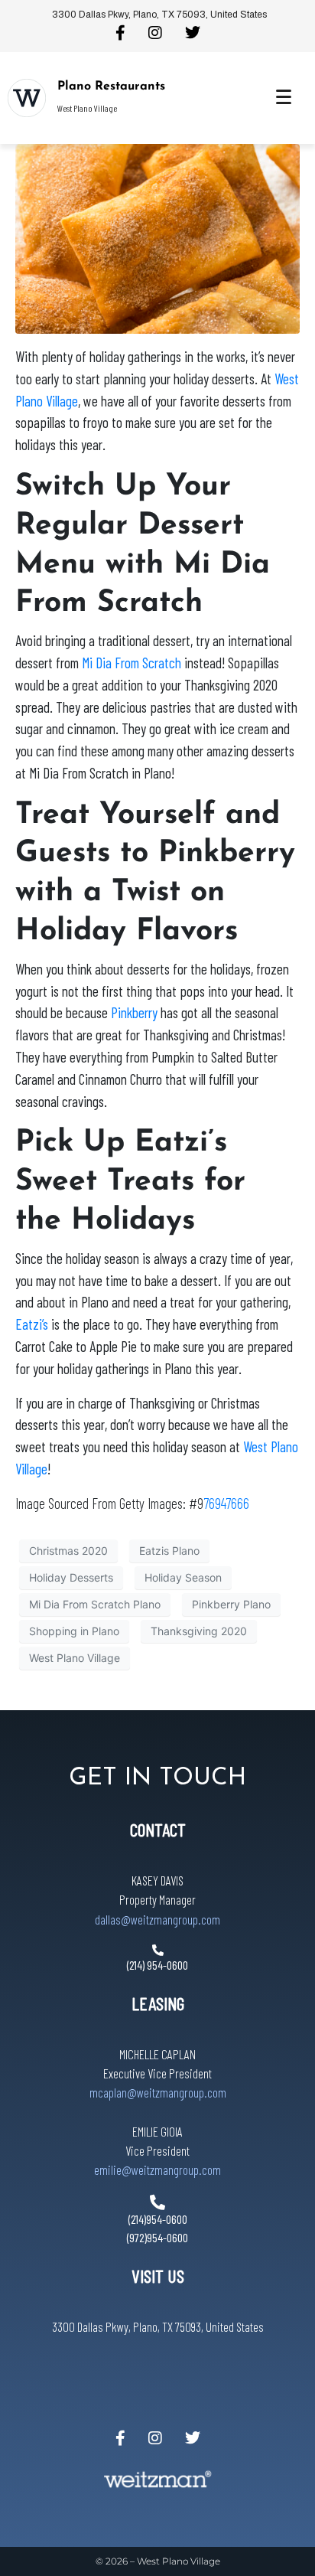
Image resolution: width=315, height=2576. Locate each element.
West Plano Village (75, 1658)
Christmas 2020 (68, 1551)
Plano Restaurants (111, 87)
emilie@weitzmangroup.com (157, 2170)
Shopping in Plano (74, 1631)
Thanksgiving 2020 (199, 1631)
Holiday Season (183, 1577)
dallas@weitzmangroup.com (157, 1919)
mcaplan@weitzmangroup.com (158, 2092)
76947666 (226, 1503)
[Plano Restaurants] (27, 98)
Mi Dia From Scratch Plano (95, 1604)
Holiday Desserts (71, 1577)
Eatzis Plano (169, 1551)
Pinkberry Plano (231, 1604)
